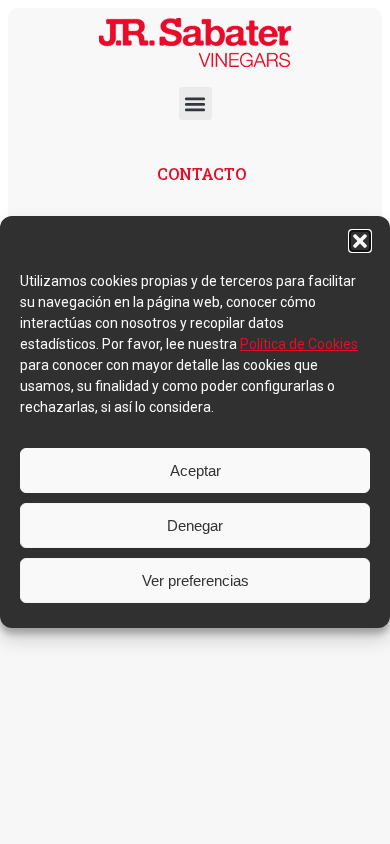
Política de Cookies (299, 344)
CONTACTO (201, 173)
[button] (360, 241)
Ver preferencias (195, 580)
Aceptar (195, 470)
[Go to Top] (360, 814)
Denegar (195, 525)
